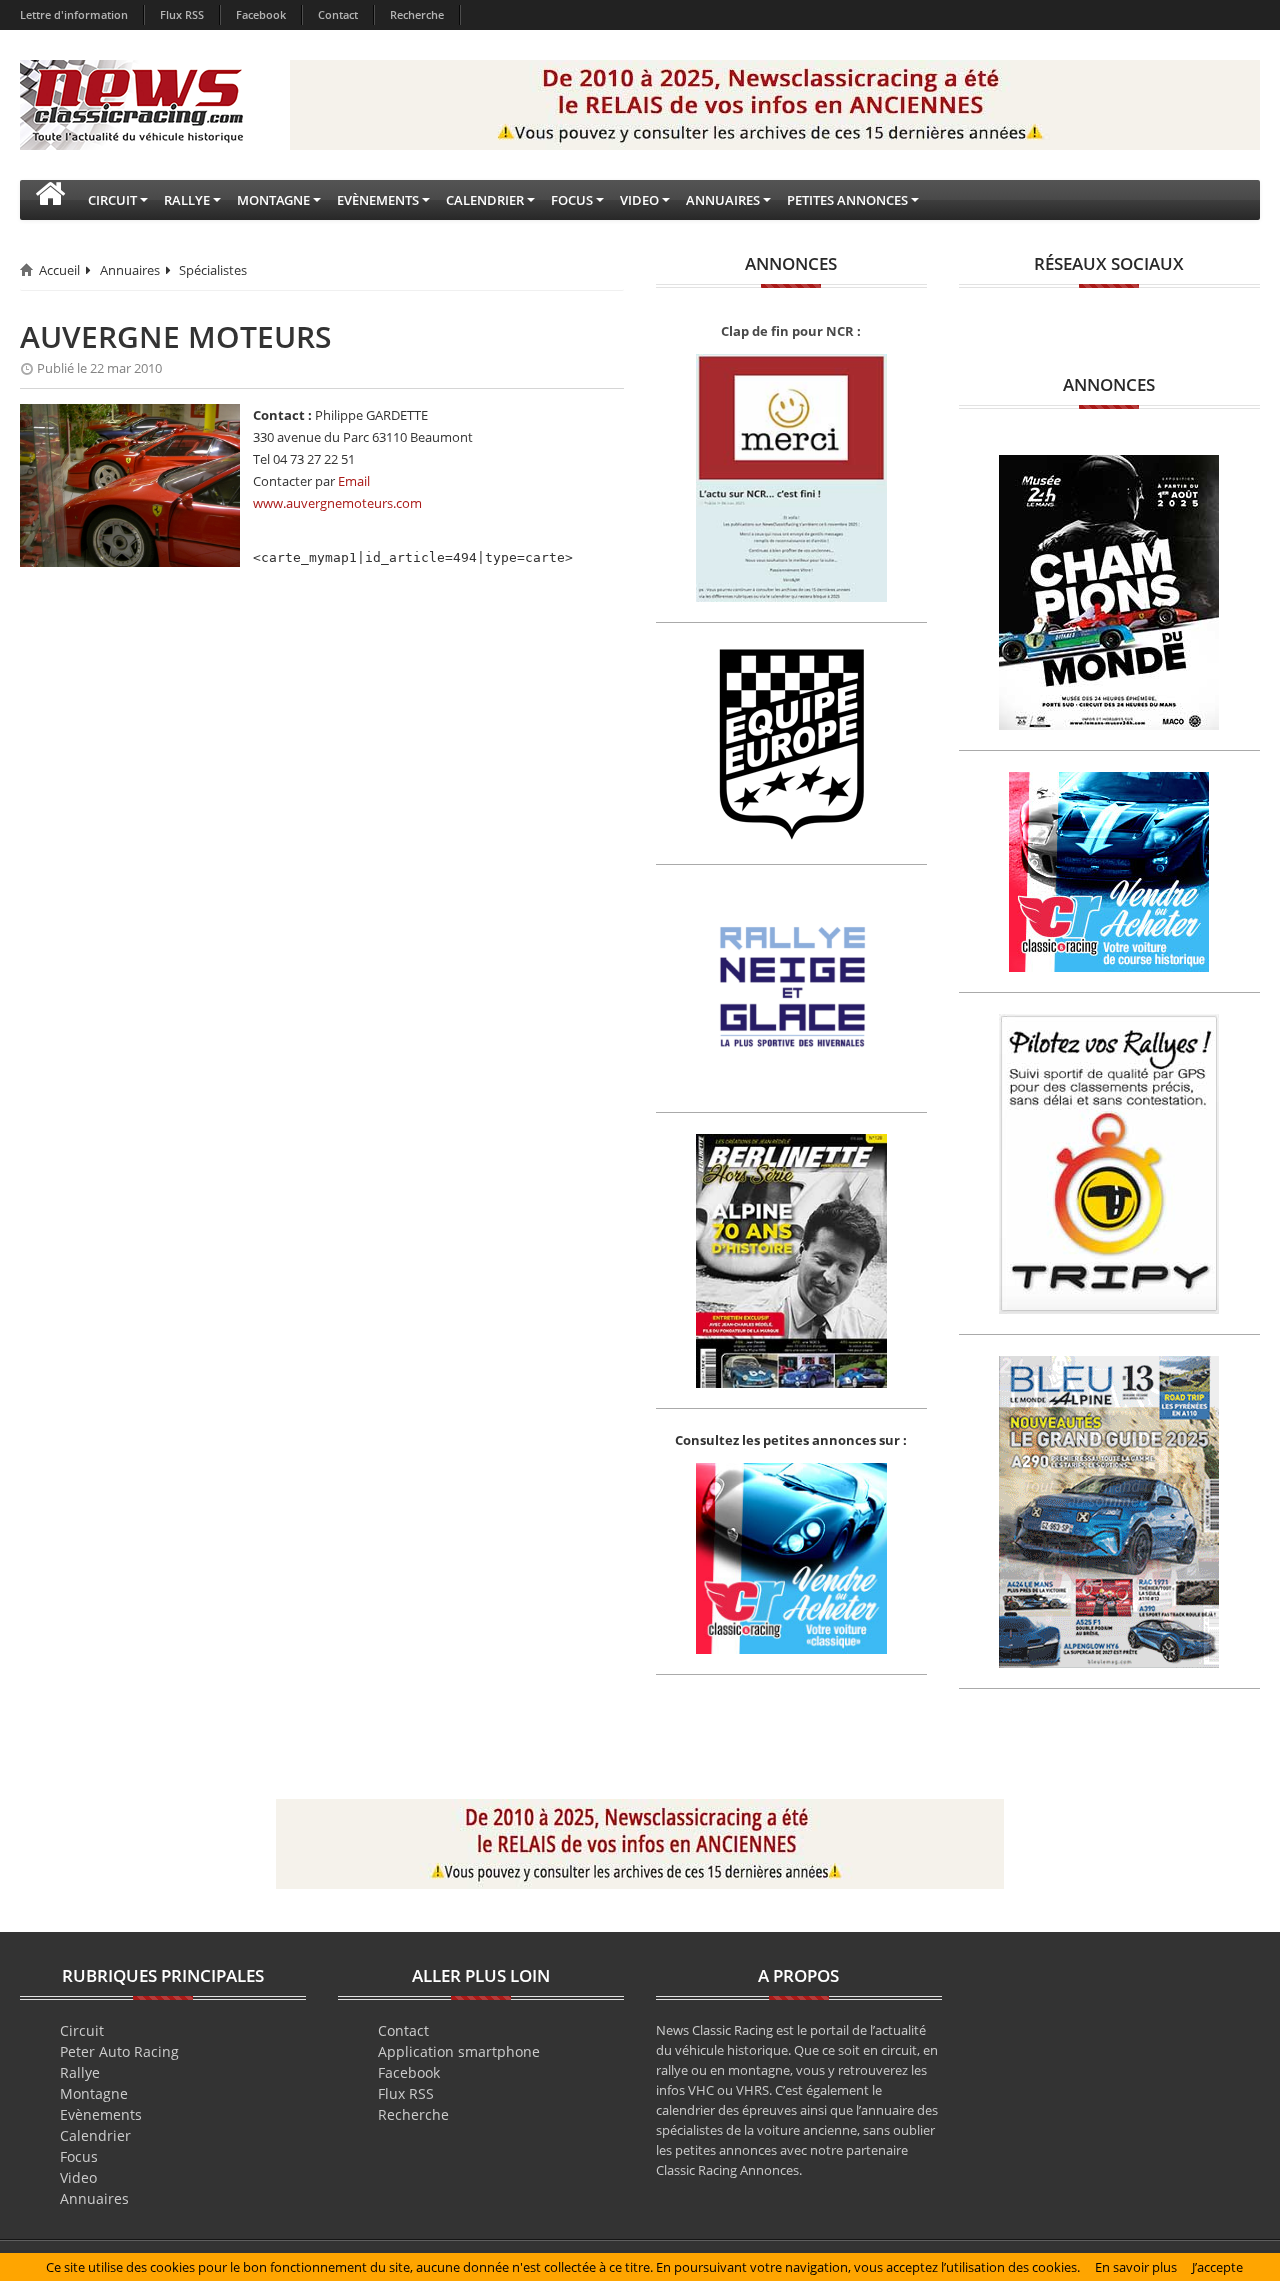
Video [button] (639, 200)
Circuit (82, 2030)
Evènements (101, 2114)
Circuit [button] (112, 200)
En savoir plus (1136, 2267)
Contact (338, 14)
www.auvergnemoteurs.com (337, 503)
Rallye (80, 2072)
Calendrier (95, 2135)
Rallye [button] (187, 200)
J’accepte (1217, 2267)
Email (354, 481)
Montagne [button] (273, 200)
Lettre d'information (74, 14)
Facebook (261, 14)
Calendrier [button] (485, 200)
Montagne (94, 2093)
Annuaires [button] (723, 200)
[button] (50, 200)
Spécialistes (213, 270)
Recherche (417, 14)
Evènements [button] (378, 200)
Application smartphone (459, 2051)
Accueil (59, 270)
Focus (79, 2156)
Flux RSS (182, 14)
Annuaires (130, 270)
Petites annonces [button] (847, 200)
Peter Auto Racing (119, 2051)
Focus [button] (572, 200)
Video (78, 2177)
